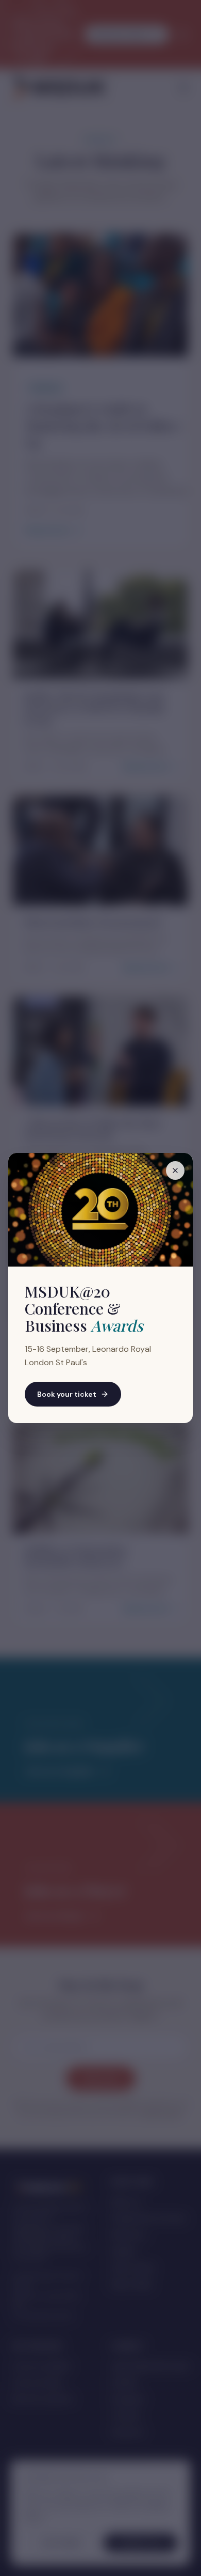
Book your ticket (67, 1394)
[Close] (175, 1170)
